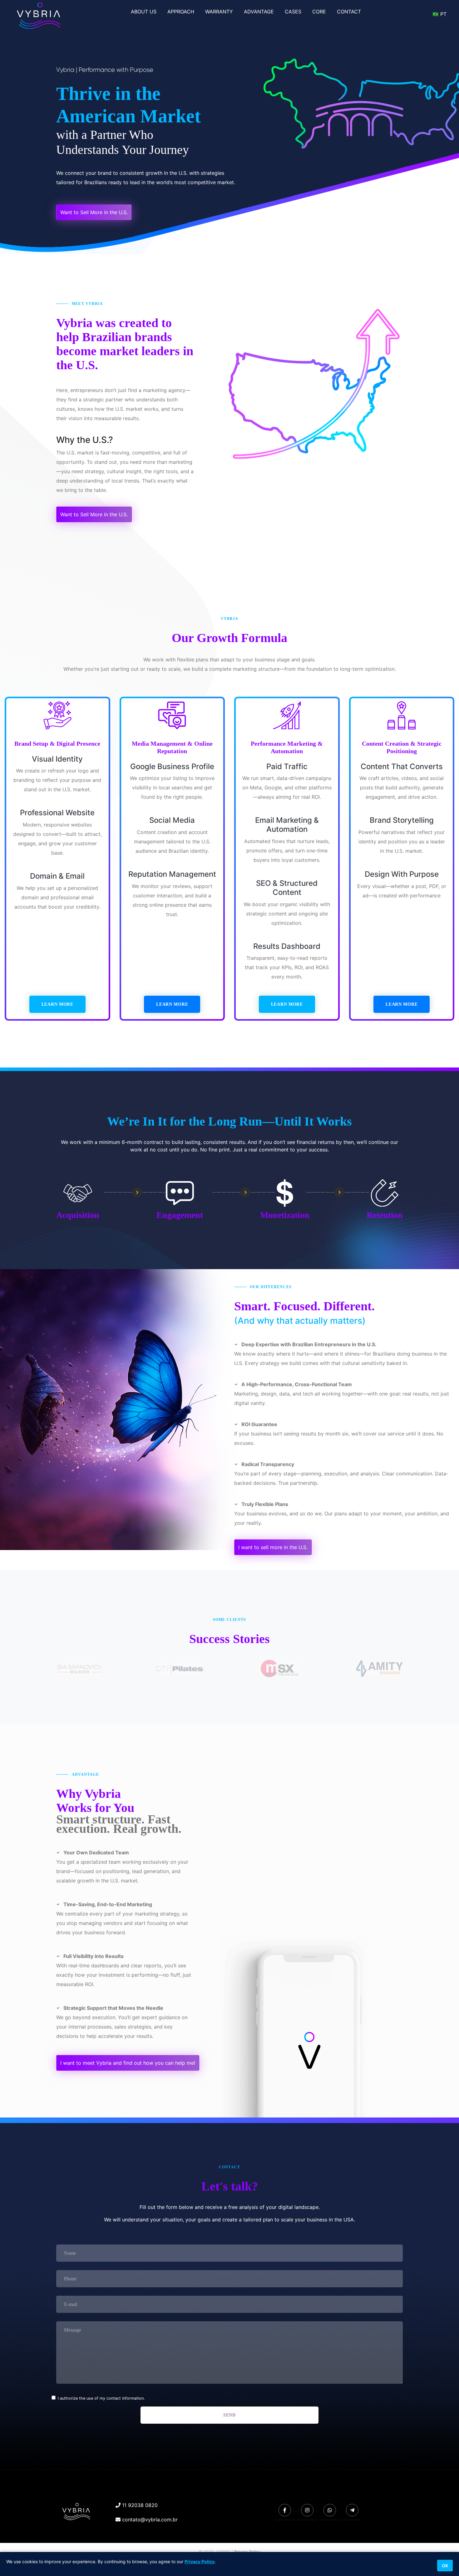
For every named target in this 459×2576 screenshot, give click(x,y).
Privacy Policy (200, 2561)
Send (230, 2415)
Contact (349, 12)
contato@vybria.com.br (149, 2520)
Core (319, 12)
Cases (293, 12)
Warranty (219, 12)
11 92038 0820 (139, 2505)
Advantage (259, 12)
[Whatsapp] (330, 2510)
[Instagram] (307, 2510)
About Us (144, 12)
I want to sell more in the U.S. (273, 1547)
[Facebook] (285, 2510)
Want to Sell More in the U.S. (94, 212)
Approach (181, 12)
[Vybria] (83, 2512)
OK (445, 2566)
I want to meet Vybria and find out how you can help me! (128, 2063)
